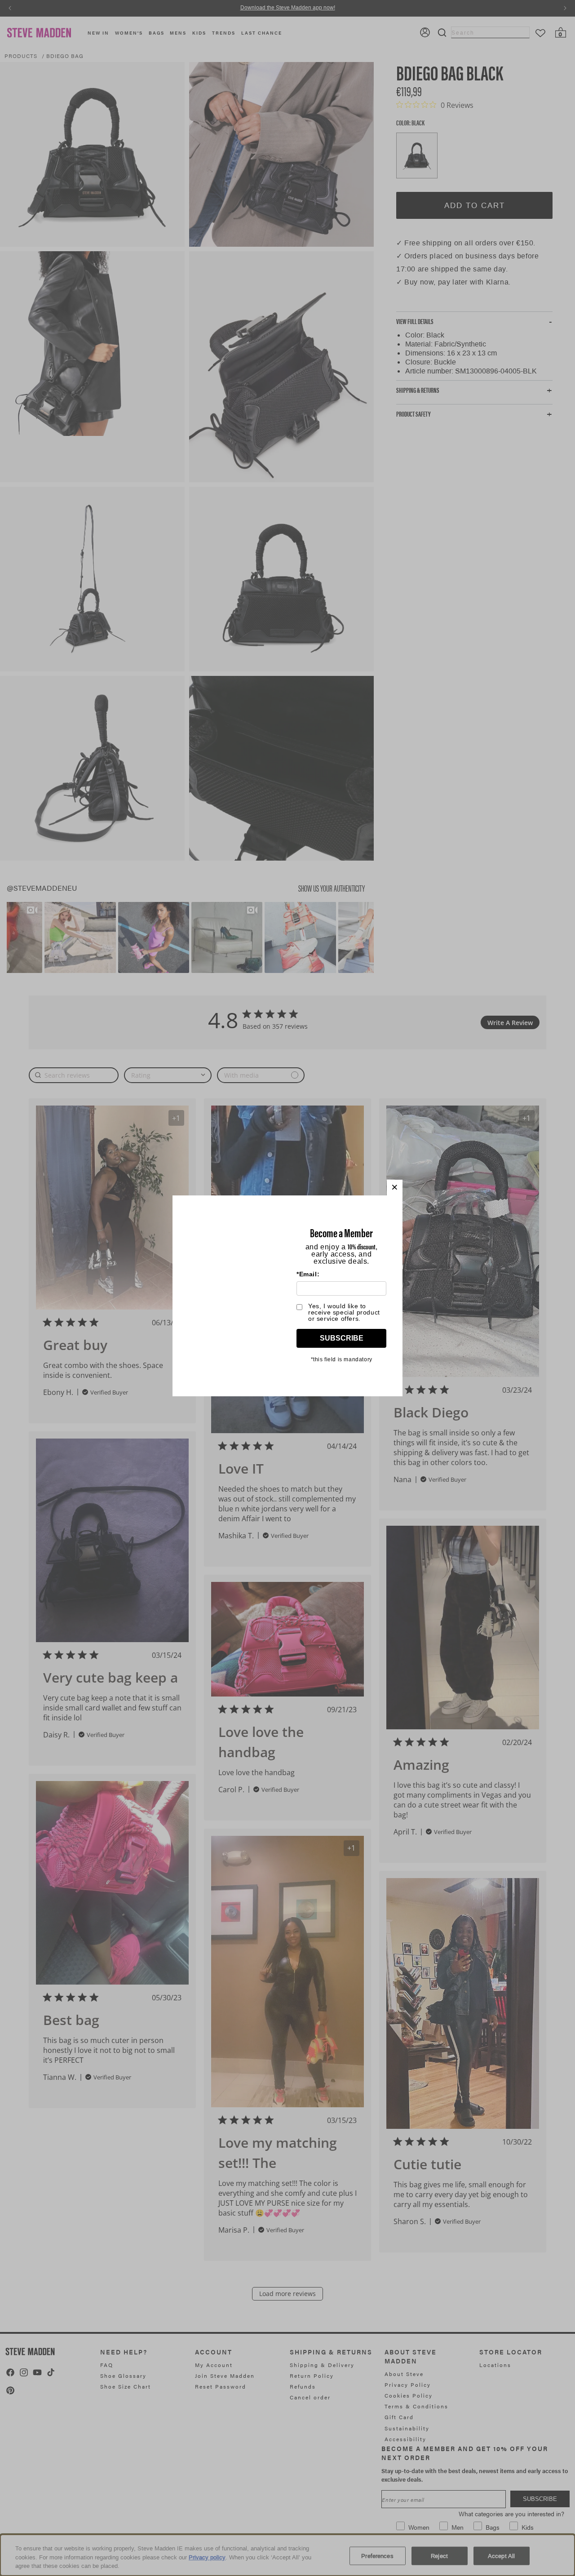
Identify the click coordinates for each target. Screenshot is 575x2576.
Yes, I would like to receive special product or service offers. (344, 1312)
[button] (395, 1188)
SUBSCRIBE (342, 1338)
